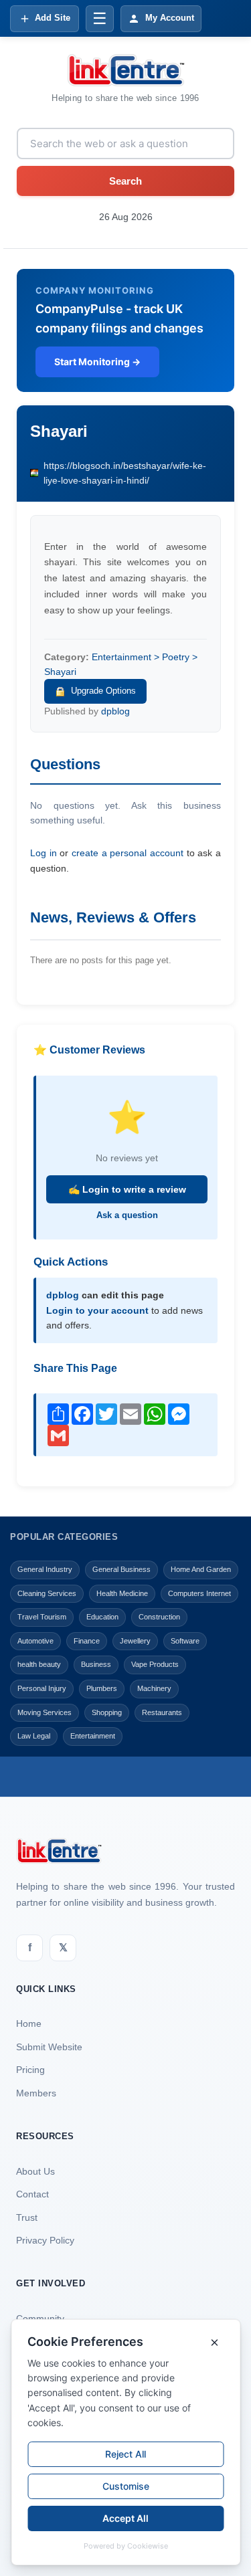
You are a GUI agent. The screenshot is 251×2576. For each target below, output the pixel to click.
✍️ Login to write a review (127, 1189)
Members (36, 2093)
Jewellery (135, 1641)
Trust (27, 2217)
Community (40, 2318)
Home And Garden (201, 1569)
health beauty (39, 1664)
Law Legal (34, 1736)
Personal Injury (42, 1688)
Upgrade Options (103, 691)
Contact (32, 2194)
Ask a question (127, 1215)
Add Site (53, 18)
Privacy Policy (45, 2240)
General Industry (45, 1569)
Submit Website (49, 2047)
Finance (87, 1641)
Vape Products (155, 1664)
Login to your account (97, 1310)
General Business (121, 1569)
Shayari (59, 431)
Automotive (35, 1641)
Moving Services (45, 1712)
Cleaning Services (47, 1593)
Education (102, 1617)
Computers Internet (199, 1593)
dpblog (115, 711)
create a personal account (128, 853)
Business (96, 1664)
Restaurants (162, 1712)
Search (125, 181)
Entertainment (93, 1736)
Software (185, 1641)
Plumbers (102, 1688)
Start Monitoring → (97, 362)
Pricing (30, 2070)
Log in (44, 853)
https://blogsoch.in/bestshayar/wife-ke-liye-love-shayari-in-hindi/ (125, 473)
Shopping (107, 1712)
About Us (35, 2171)
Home (29, 2023)
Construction (159, 1617)
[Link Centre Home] (126, 70)
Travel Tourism (42, 1617)
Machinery (154, 1688)
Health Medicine (122, 1593)
